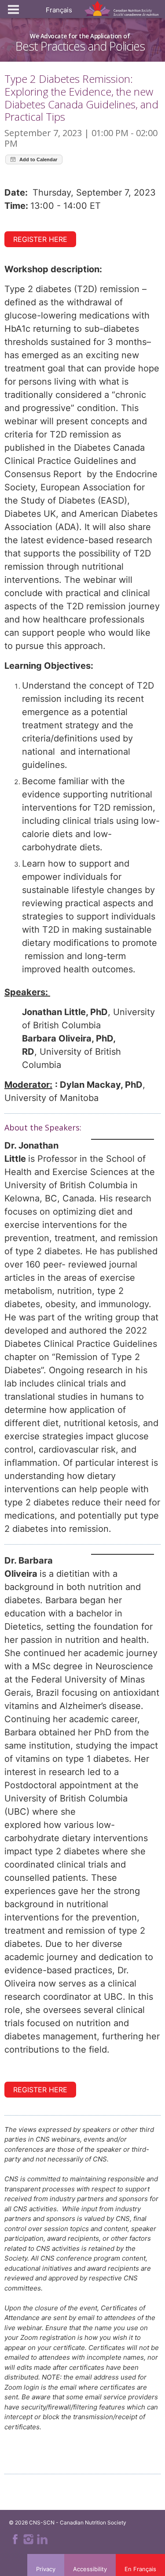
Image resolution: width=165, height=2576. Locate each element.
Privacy (46, 2569)
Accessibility (90, 2569)
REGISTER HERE (40, 239)
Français (59, 10)
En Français (140, 2569)
